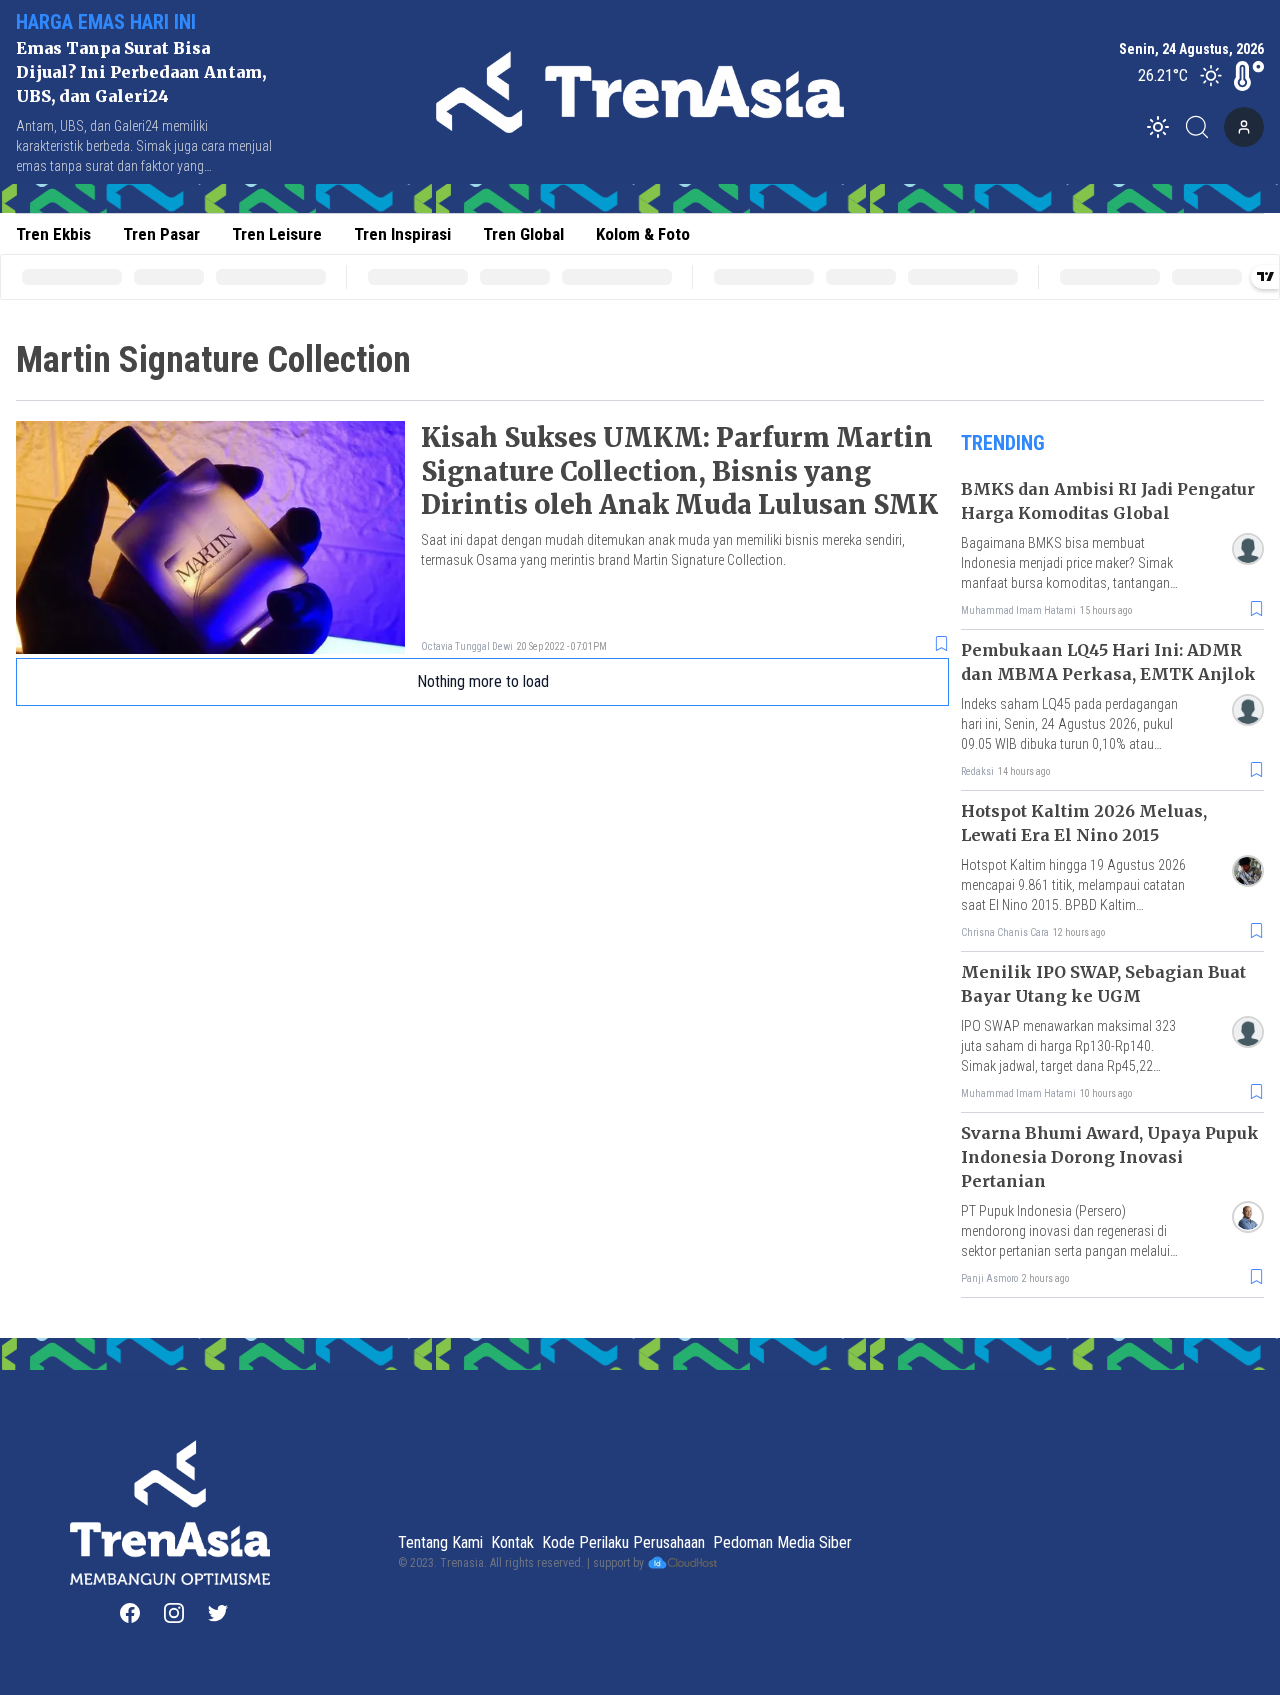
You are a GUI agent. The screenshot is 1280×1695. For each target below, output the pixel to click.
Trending (1003, 443)
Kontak (512, 1542)
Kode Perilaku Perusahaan (623, 1542)
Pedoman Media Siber (782, 1542)
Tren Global (523, 234)
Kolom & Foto (643, 234)
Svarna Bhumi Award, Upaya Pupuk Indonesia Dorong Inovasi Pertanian (1110, 1157)
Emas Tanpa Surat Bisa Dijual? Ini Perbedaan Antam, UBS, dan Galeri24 (141, 72)
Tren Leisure (277, 234)
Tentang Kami (440, 1542)
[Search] (1203, 127)
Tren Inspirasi (402, 234)
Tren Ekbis (53, 234)
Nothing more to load (483, 681)
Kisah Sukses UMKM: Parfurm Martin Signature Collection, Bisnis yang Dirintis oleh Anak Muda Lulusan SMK (679, 471)
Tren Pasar (161, 234)
